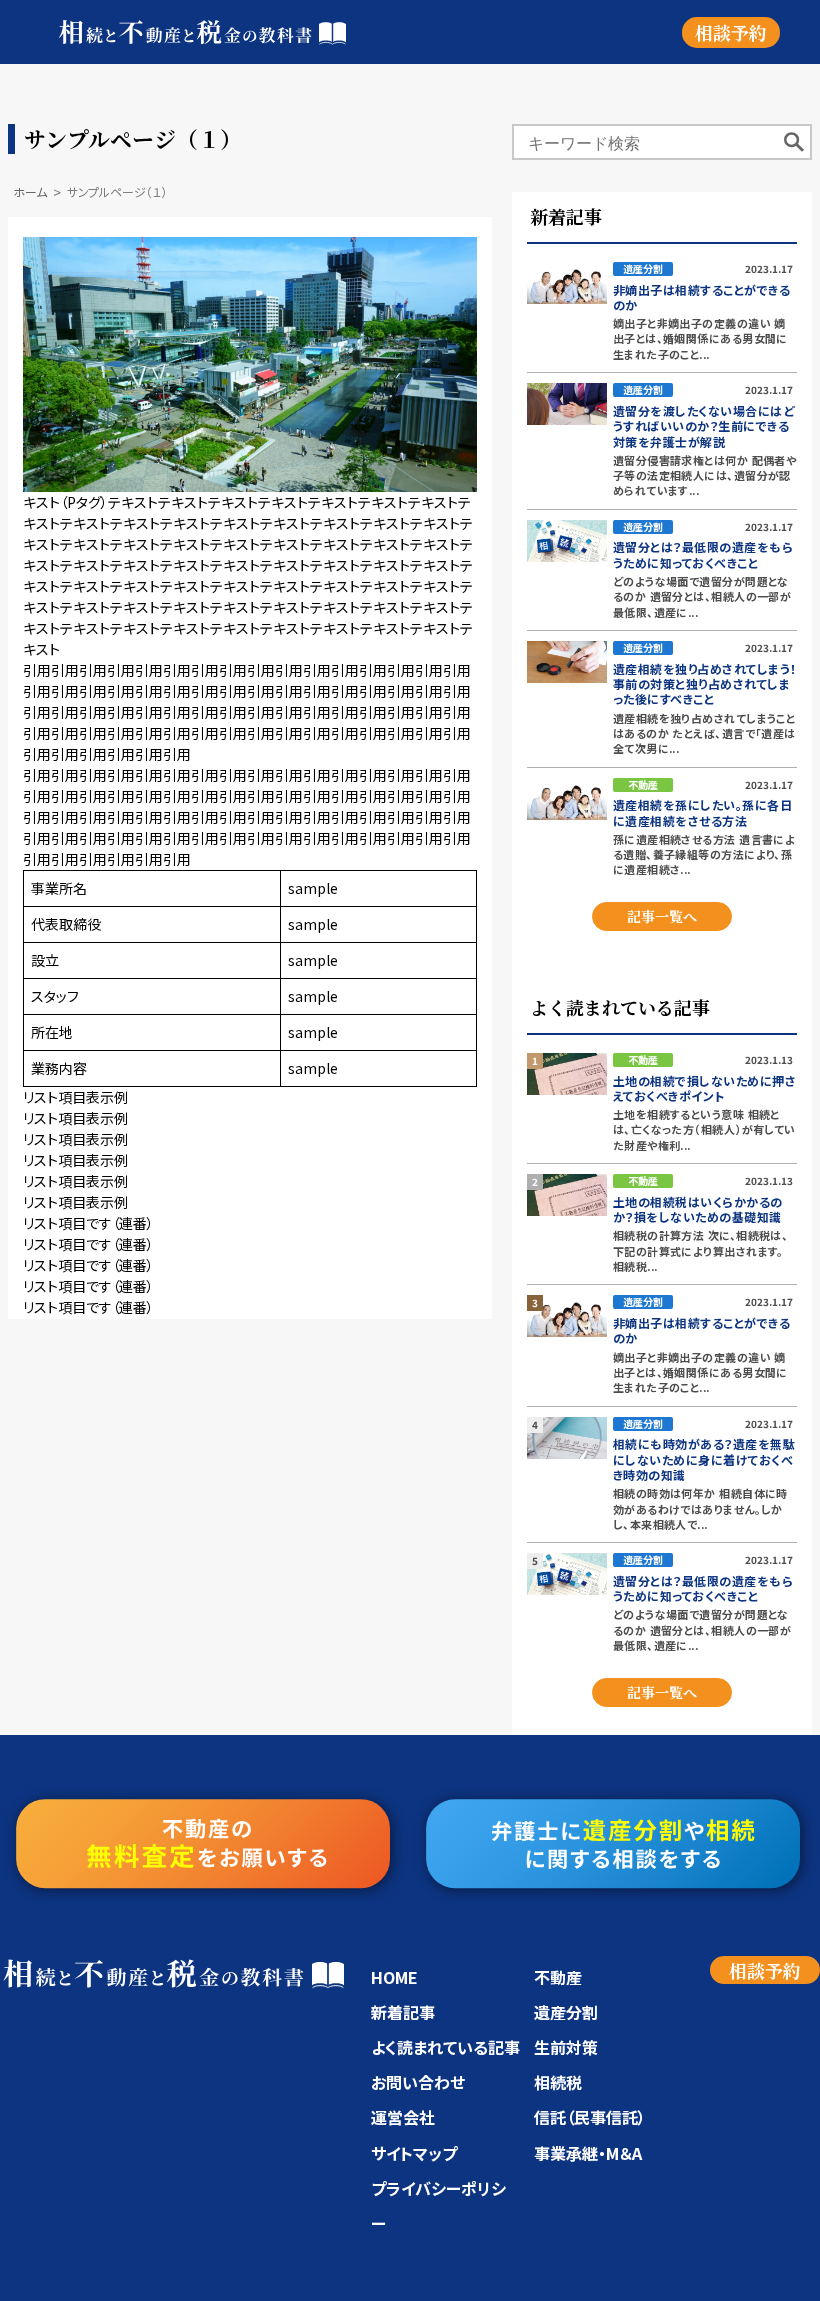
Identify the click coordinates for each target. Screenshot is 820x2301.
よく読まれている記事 (445, 2047)
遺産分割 (566, 2012)
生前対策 (566, 2047)
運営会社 (403, 2117)
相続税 (558, 2082)
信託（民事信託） (590, 2117)
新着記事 (403, 2012)
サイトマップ (414, 2153)
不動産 (558, 1977)
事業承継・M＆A (588, 2153)
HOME (394, 1977)
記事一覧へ (662, 916)
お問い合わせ (418, 2082)
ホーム (30, 191)
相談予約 (731, 32)
